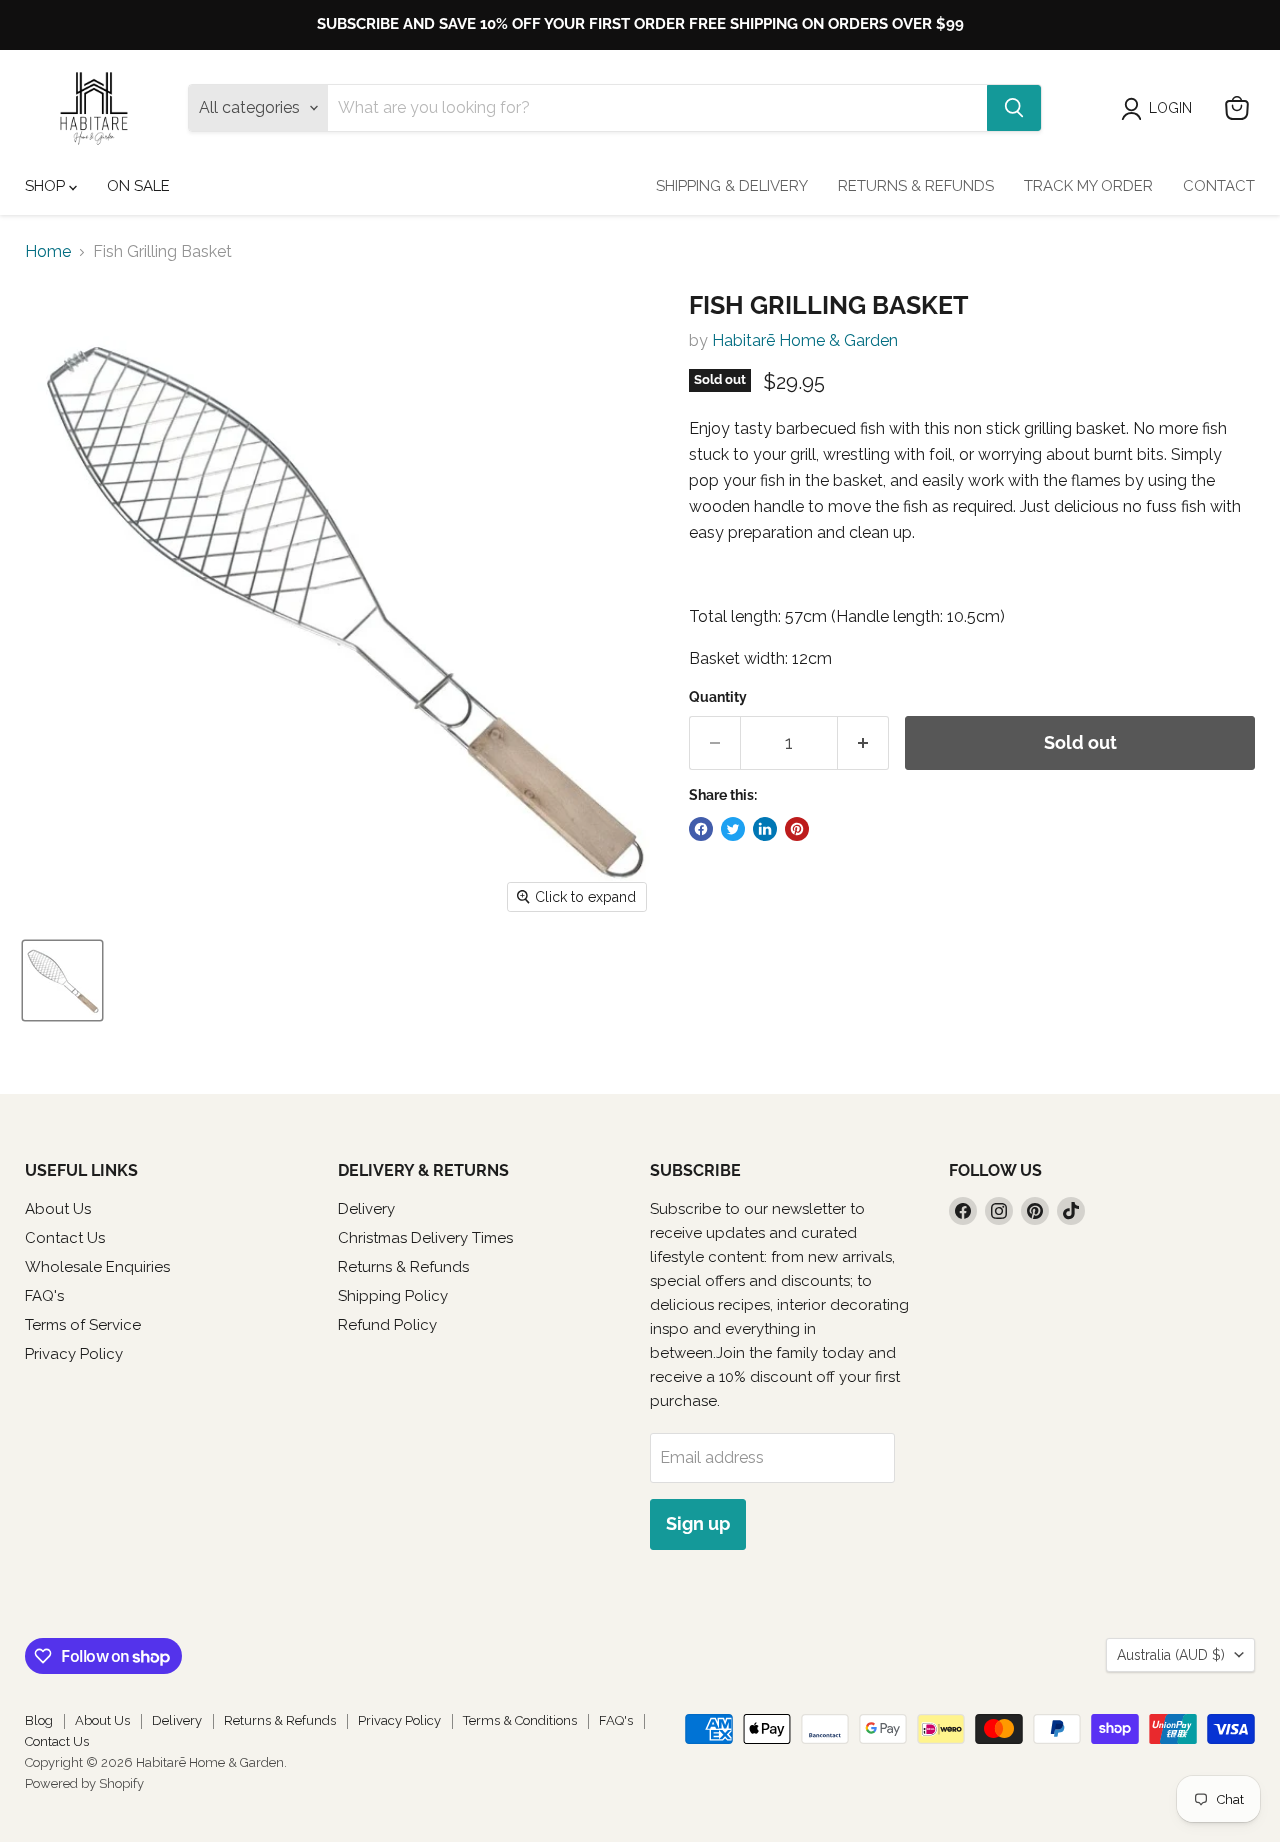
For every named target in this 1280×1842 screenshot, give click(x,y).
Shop (47, 186)
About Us (58, 1209)
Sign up (698, 1523)
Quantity (718, 697)
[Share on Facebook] (701, 829)
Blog (39, 1720)
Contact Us (65, 1238)
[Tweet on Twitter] (733, 829)
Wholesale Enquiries (97, 1267)
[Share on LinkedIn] (765, 829)
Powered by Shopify (84, 1783)
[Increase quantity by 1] (863, 743)
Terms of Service (83, 1325)
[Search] (1014, 108)
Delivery (366, 1209)
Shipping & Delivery (732, 186)
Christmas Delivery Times (425, 1238)
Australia (1171, 1655)
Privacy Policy (74, 1354)
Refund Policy (387, 1325)
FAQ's (44, 1296)
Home (48, 252)
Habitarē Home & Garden (805, 340)
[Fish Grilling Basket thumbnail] (62, 980)
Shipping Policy (393, 1296)
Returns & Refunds (916, 186)
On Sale (138, 186)
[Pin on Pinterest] (797, 829)
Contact (1219, 186)
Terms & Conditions (520, 1720)
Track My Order (1088, 186)
